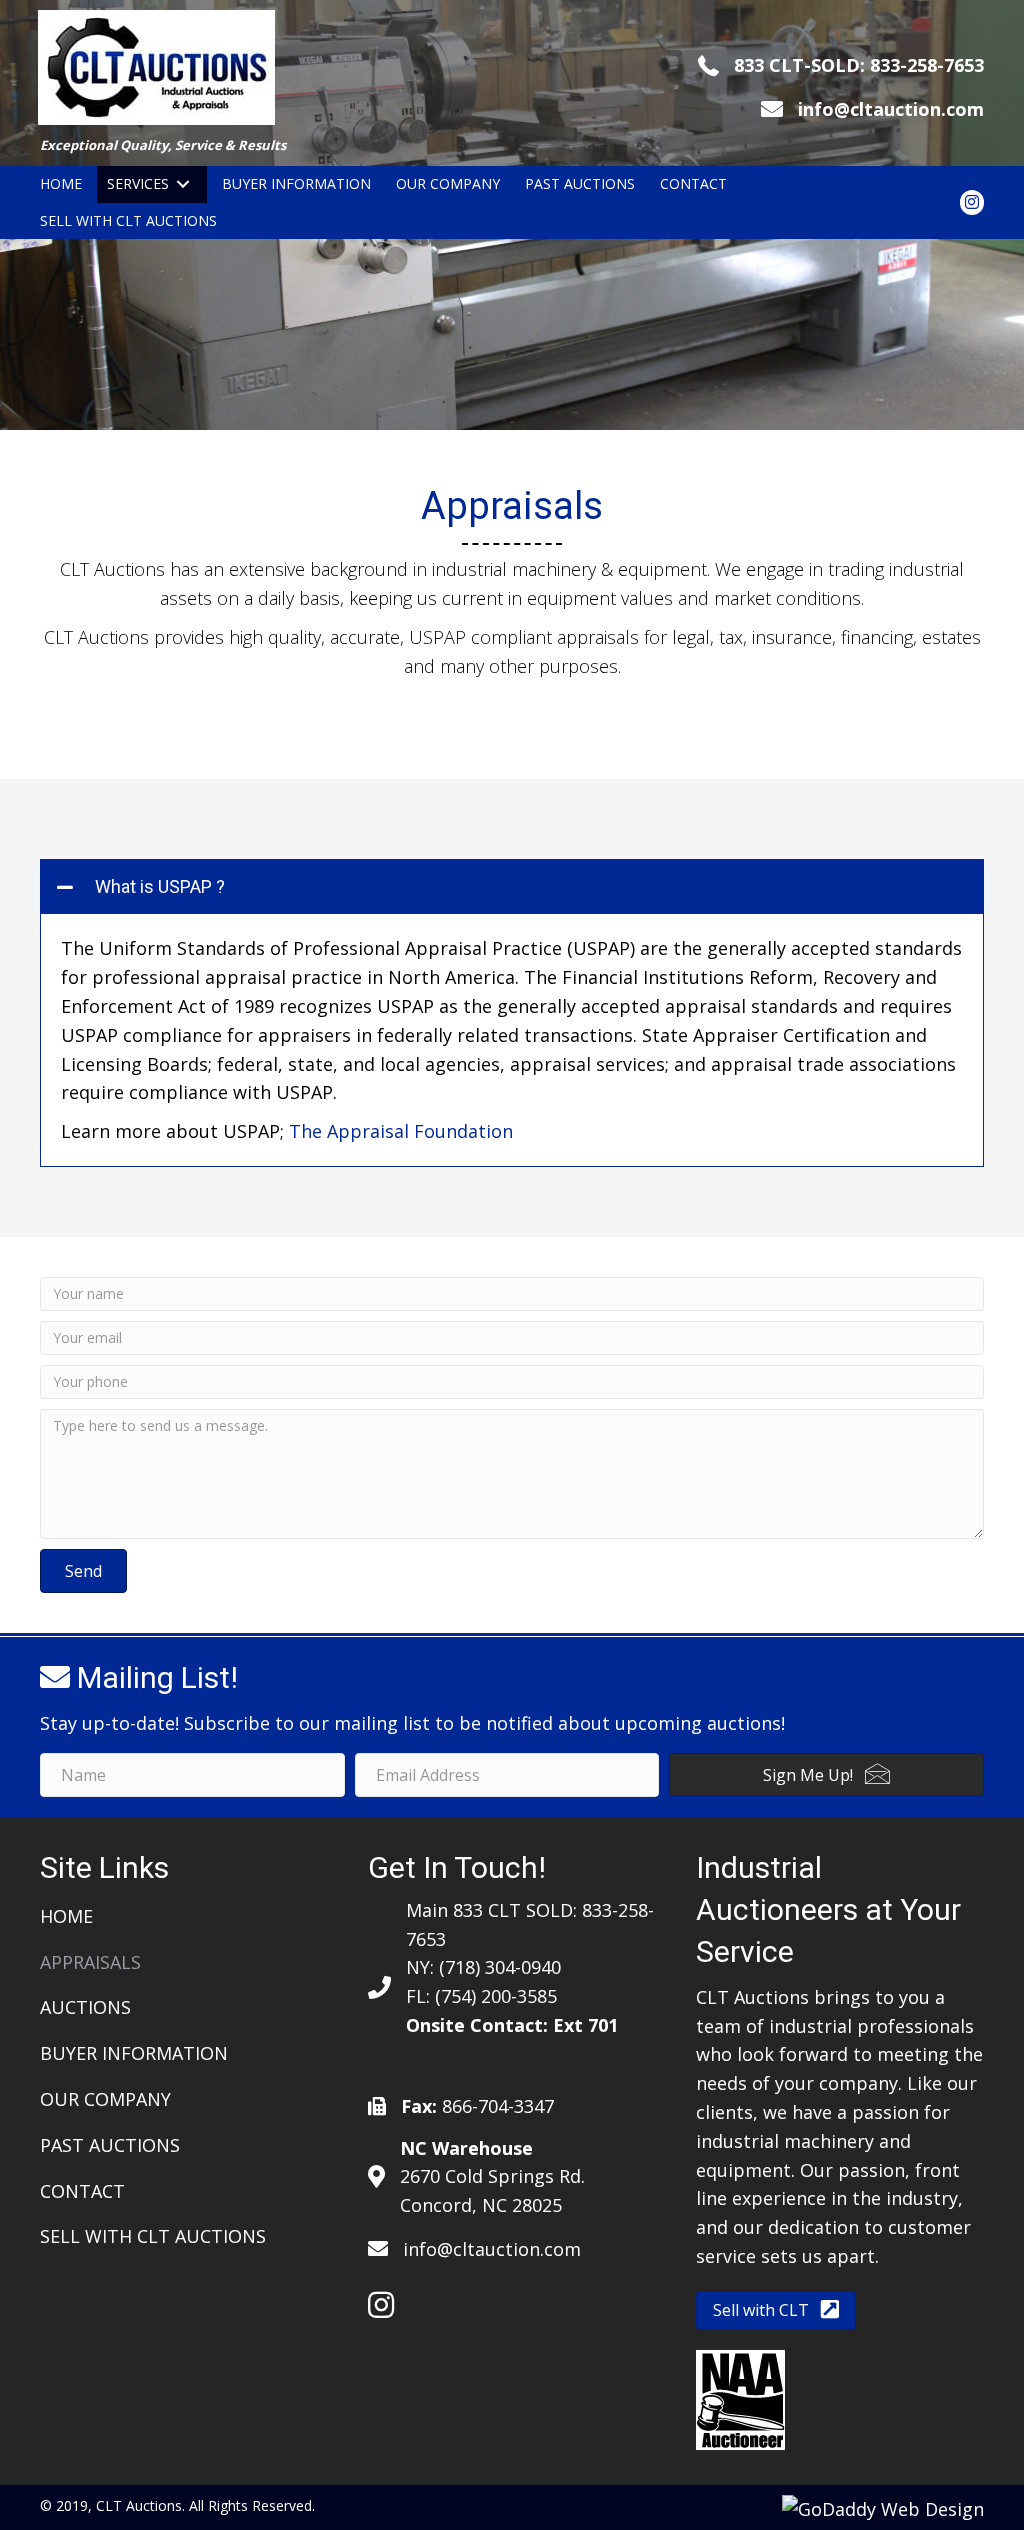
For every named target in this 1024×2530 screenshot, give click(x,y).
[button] (512, 886)
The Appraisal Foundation (401, 1131)
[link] (61, 184)
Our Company (105, 2099)
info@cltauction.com (891, 109)
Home (66, 1916)
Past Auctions (110, 2145)
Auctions (85, 2007)
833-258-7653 (927, 65)
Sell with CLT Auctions (153, 2236)
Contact (82, 2191)
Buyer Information (134, 2053)
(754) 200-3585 (496, 1996)
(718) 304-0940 (500, 1967)
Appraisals (90, 1962)
